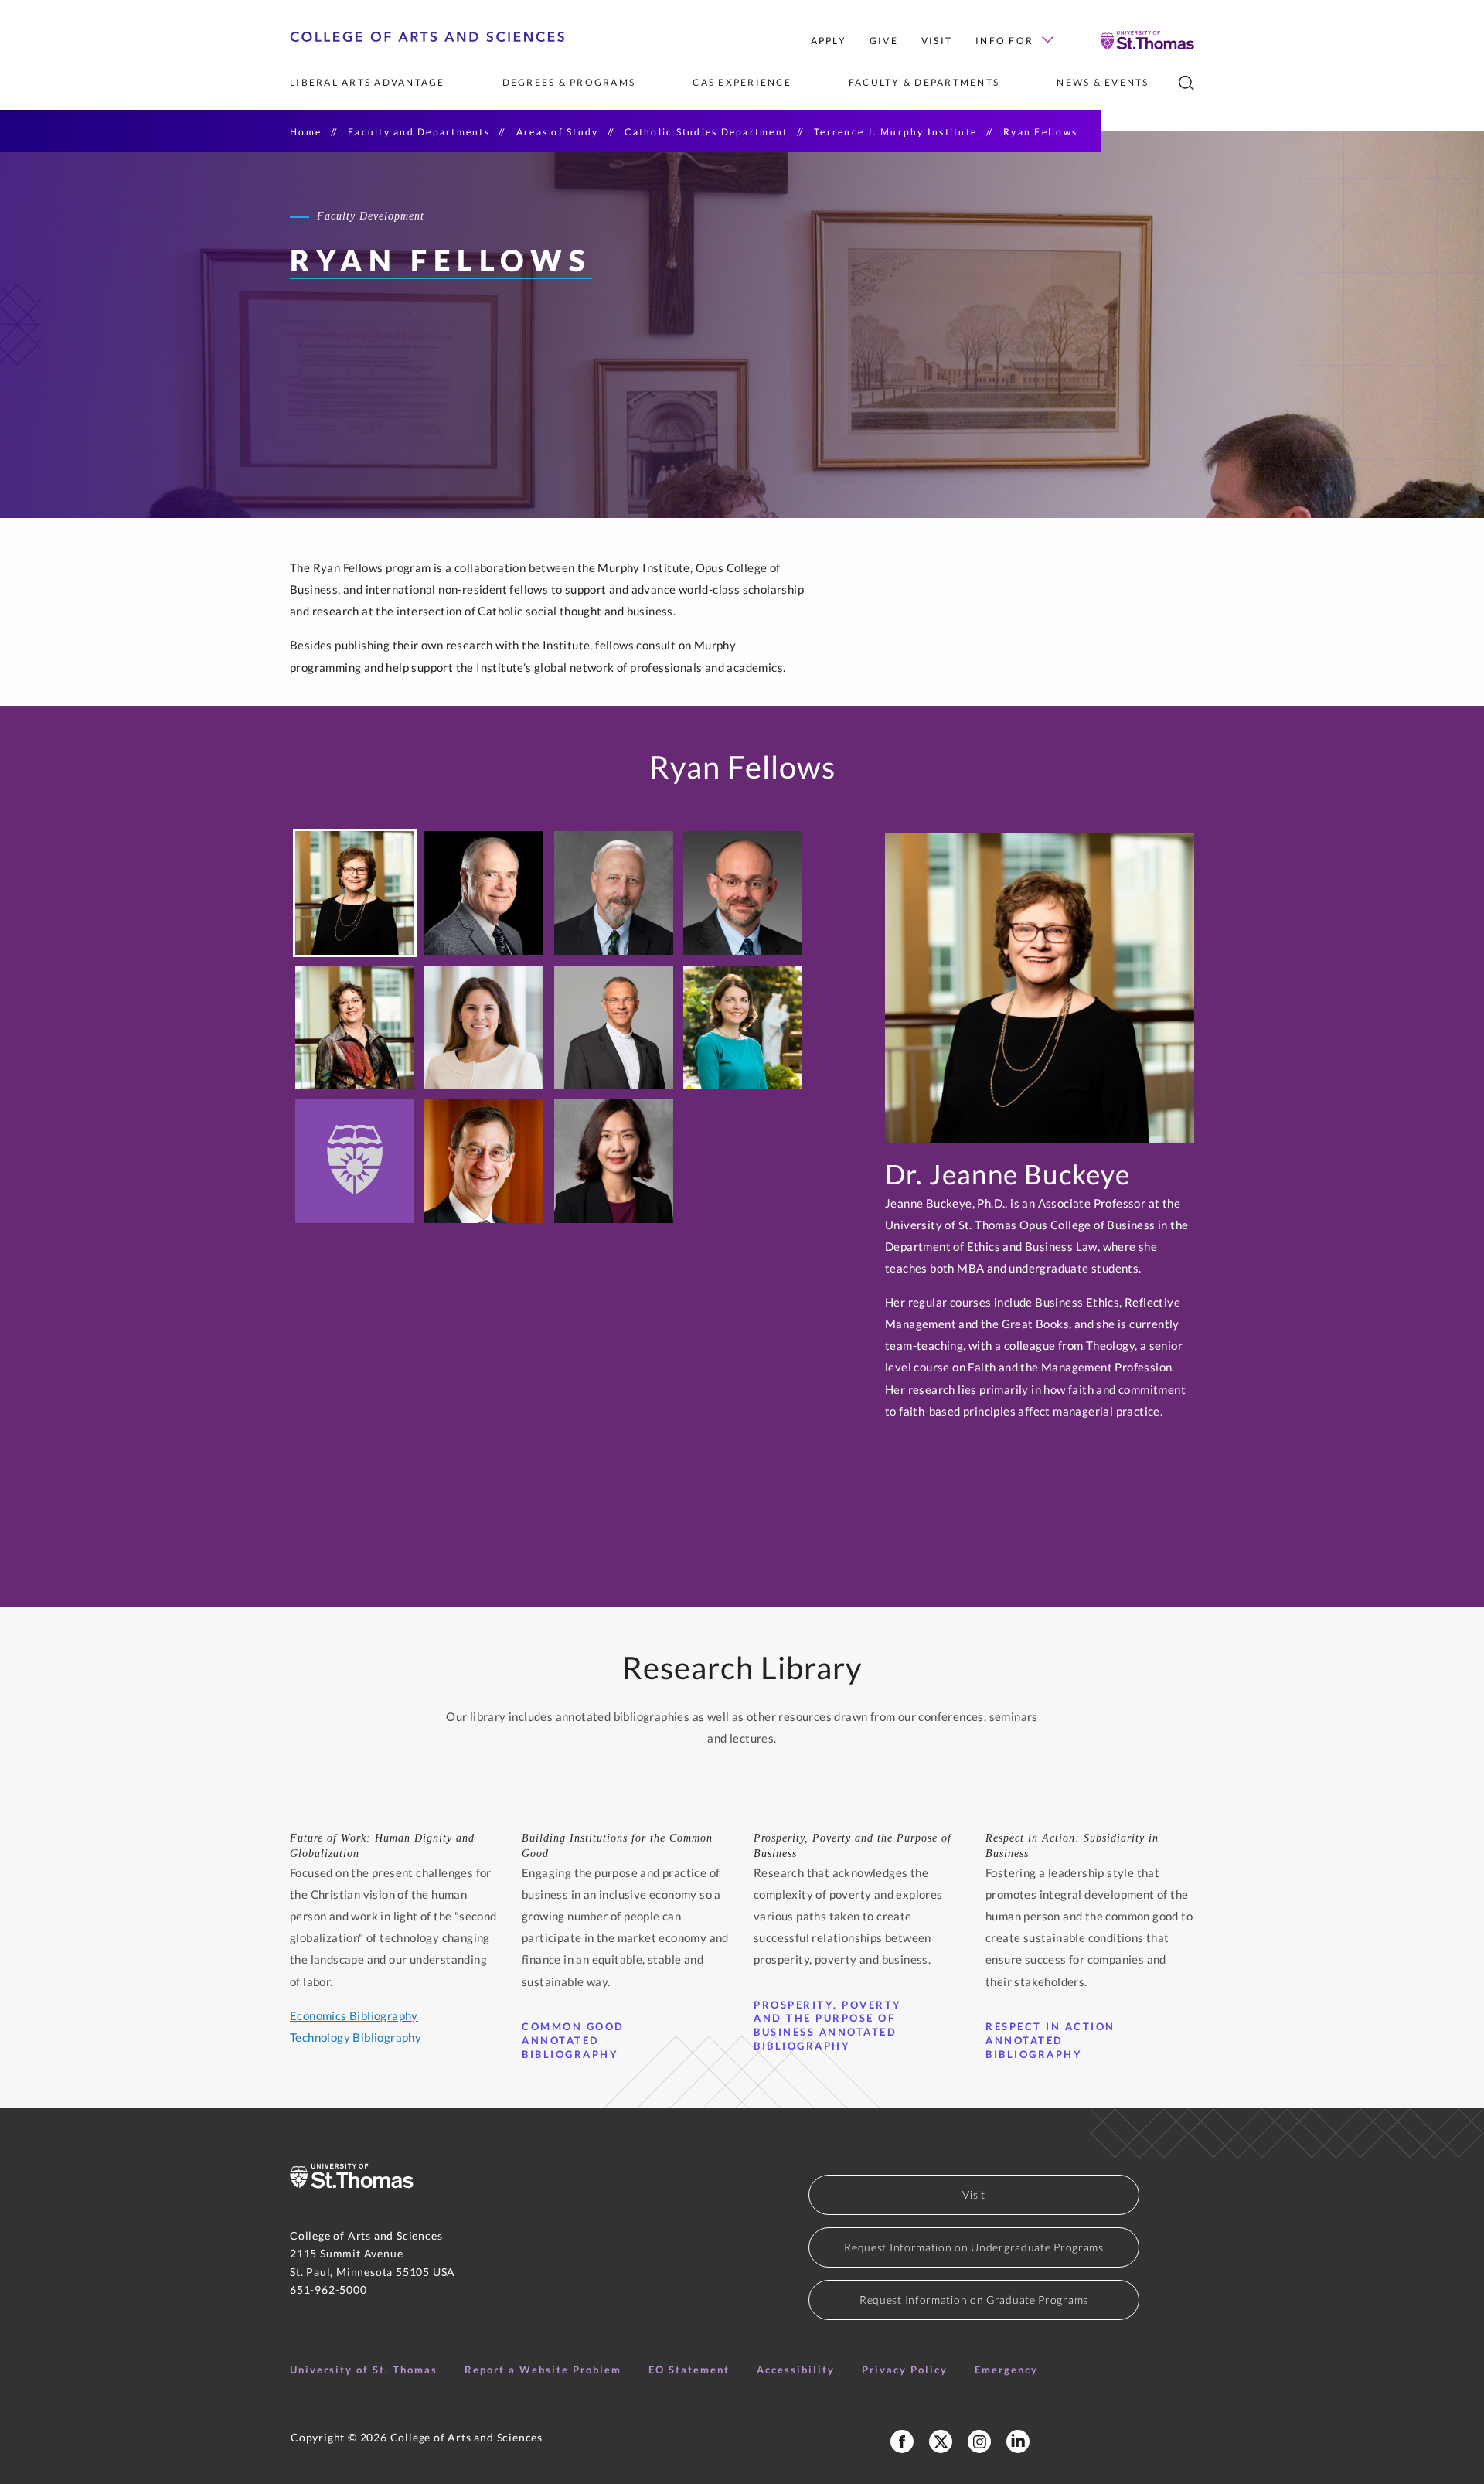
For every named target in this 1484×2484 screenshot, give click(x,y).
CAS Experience (742, 82)
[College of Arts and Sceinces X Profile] (941, 2441)
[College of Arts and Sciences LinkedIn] (1018, 2441)
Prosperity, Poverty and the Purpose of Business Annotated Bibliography (828, 2026)
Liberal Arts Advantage (368, 82)
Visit (937, 41)
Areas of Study (558, 132)
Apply (829, 41)
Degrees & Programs (569, 82)
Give (884, 41)
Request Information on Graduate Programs (974, 2300)
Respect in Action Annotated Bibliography (1050, 2040)
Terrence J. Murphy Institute (895, 132)
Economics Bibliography (354, 2015)
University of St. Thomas (364, 2370)
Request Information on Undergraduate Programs (974, 2247)
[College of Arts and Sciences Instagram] (979, 2441)
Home (306, 132)
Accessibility (796, 2370)
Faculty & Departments (924, 82)
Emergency (1006, 2370)
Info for (1004, 41)
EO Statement (689, 2370)
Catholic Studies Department (706, 132)
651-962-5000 (328, 2290)
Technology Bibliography (356, 2037)
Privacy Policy (905, 2370)
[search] (1186, 83)
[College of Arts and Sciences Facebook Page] (902, 2441)
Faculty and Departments (419, 132)
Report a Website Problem (543, 2370)
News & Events (1103, 82)
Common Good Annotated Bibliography (573, 2040)
